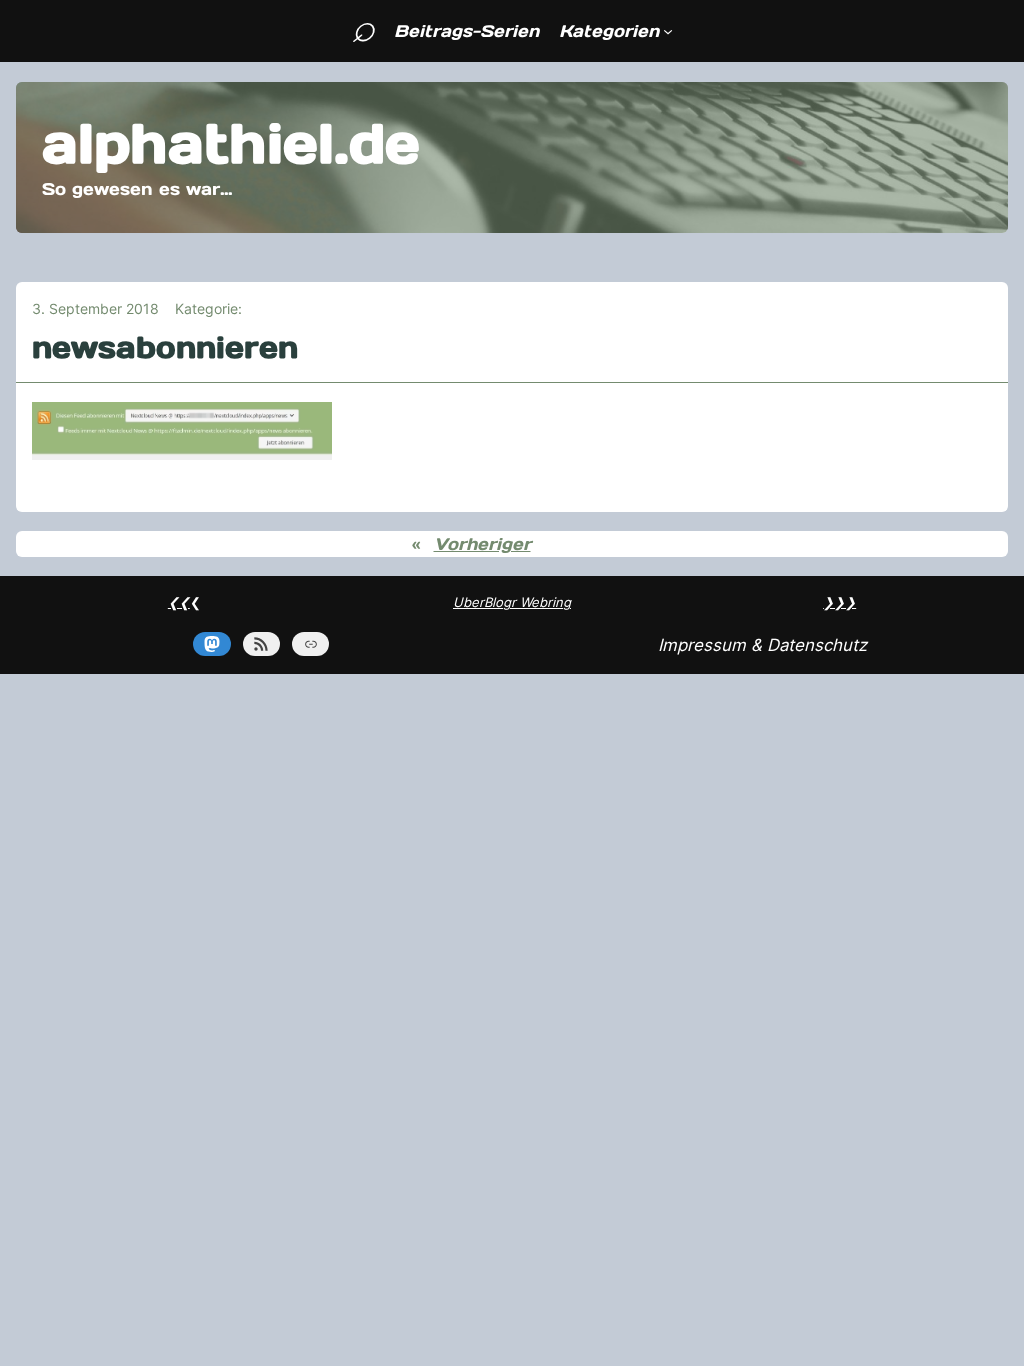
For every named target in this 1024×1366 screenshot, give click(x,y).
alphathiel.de (231, 143)
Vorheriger (482, 544)
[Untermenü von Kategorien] (668, 31)
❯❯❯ (839, 602)
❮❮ (179, 602)
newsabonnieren (165, 348)
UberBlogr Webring (512, 602)
